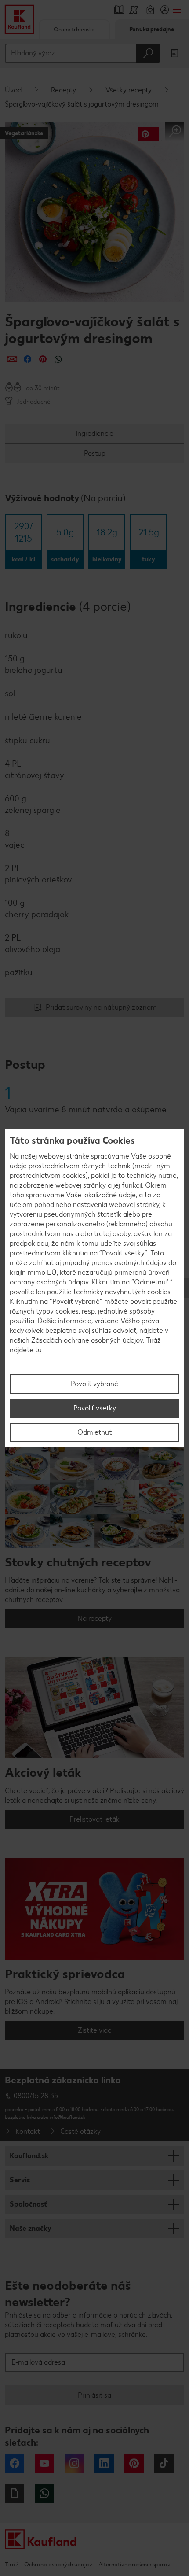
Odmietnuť (94, 1432)
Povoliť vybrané (94, 1384)
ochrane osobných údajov (103, 1340)
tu (38, 1350)
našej (29, 1156)
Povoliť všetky (95, 1408)
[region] (94, 1288)
